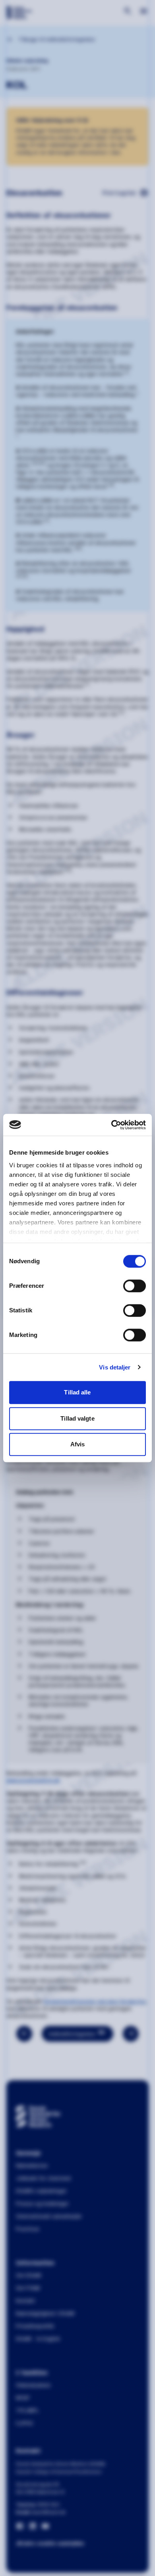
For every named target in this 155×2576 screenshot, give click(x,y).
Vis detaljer (115, 1367)
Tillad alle (77, 1392)
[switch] (135, 1286)
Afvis (78, 1444)
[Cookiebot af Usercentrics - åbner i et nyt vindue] (111, 1125)
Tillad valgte (77, 1418)
